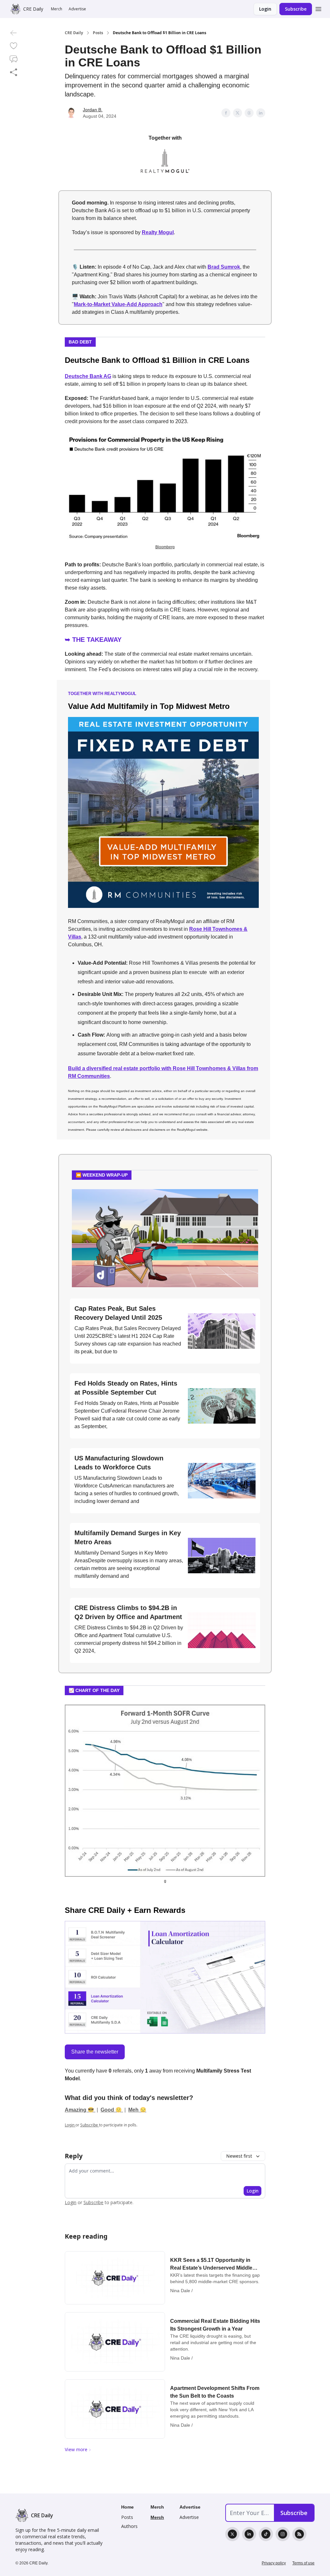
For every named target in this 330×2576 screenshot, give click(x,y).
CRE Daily (74, 33)
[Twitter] (232, 2534)
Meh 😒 (137, 2110)
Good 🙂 (112, 2110)
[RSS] (299, 2534)
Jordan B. (93, 110)
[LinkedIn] (249, 2534)
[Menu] (318, 8)
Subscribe (296, 9)
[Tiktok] (266, 2534)
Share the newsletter (95, 2052)
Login (265, 9)
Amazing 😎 (80, 2110)
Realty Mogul (158, 232)
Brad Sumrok (224, 267)
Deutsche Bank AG (88, 376)
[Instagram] (283, 2534)
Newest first (239, 2156)
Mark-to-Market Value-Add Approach (118, 304)
